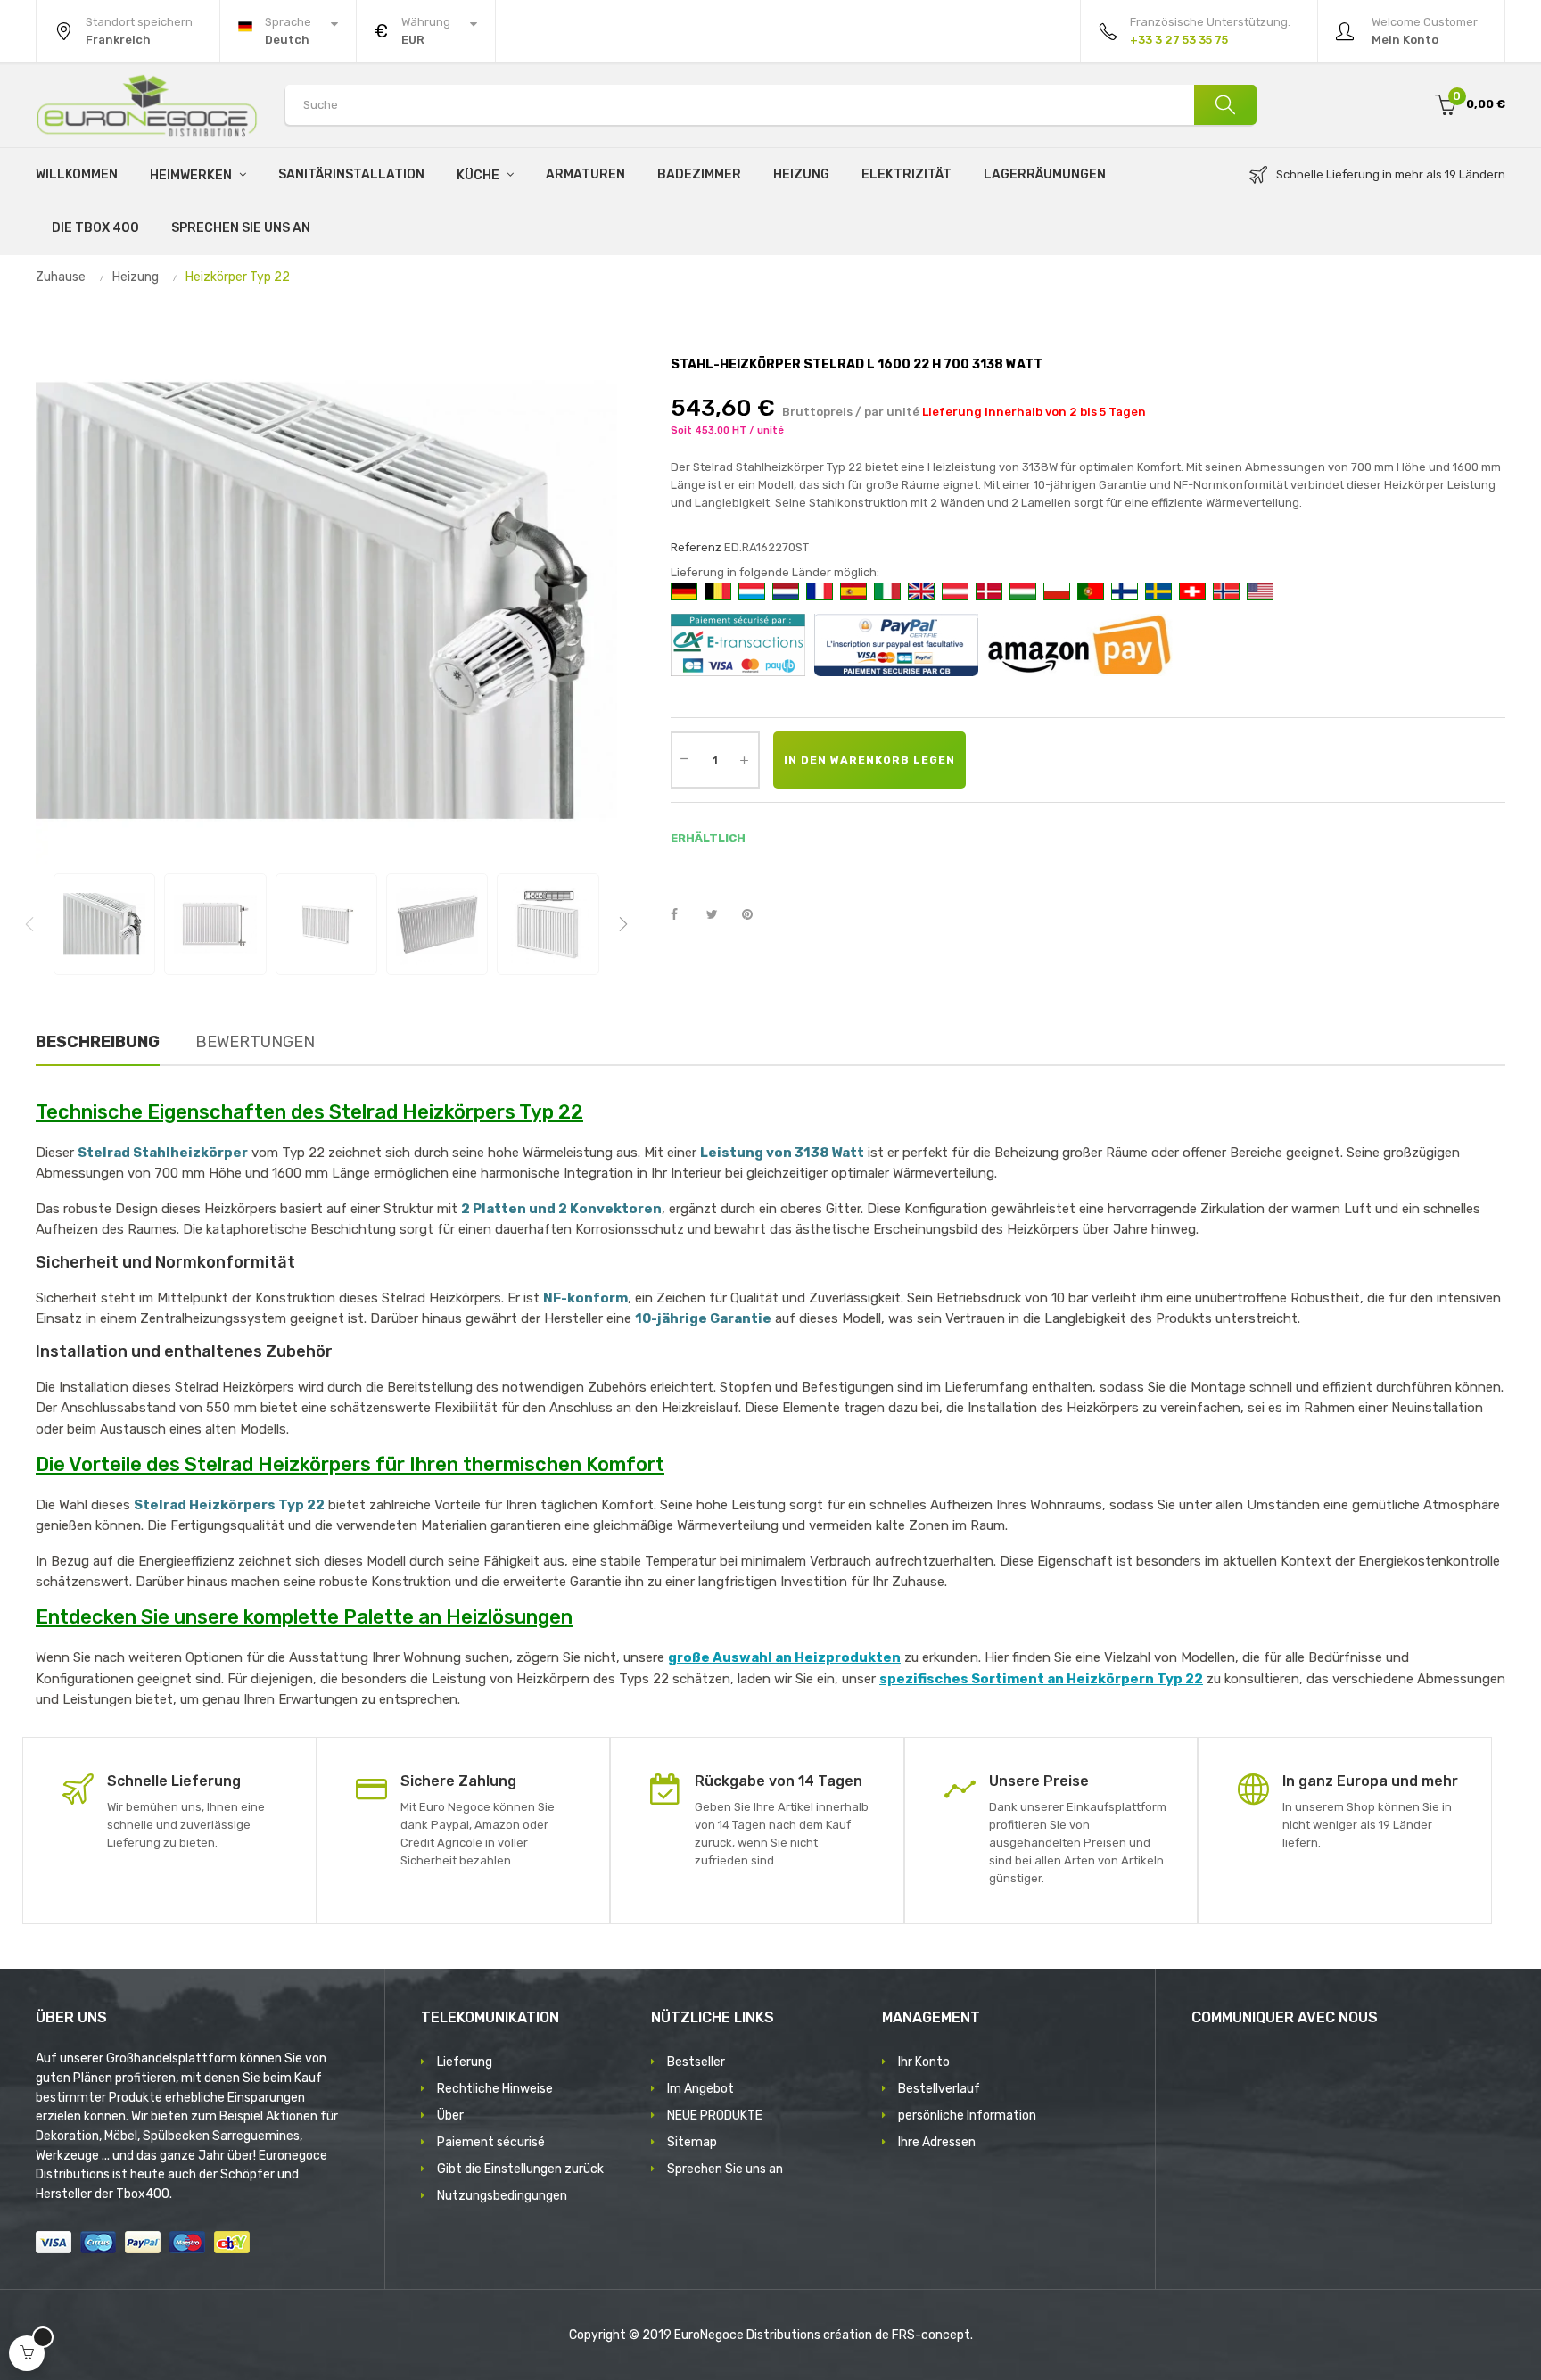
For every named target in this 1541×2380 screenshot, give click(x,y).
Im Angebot (700, 2089)
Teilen (684, 915)
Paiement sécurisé (491, 2142)
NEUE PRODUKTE (715, 2116)
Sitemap (692, 2142)
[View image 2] (215, 924)
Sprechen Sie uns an (725, 2169)
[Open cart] (27, 2353)
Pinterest (755, 915)
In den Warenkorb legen (869, 760)
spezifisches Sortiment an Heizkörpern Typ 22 (1041, 1679)
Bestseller (696, 2062)
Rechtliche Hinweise (495, 2089)
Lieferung (465, 2062)
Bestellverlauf (939, 2089)
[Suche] (1225, 105)
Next (623, 924)
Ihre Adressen (937, 2142)
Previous (29, 924)
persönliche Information (967, 2116)
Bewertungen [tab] (255, 1042)
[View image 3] (326, 924)
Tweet (720, 915)
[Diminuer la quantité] (685, 758)
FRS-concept (931, 2335)
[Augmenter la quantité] (745, 760)
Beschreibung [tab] (98, 1042)
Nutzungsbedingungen (502, 2196)
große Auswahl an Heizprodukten (784, 1657)
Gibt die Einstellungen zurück (520, 2169)
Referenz (696, 547)
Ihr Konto (924, 2062)
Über (450, 2116)
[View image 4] (437, 924)
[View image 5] (548, 924)
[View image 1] (104, 924)
